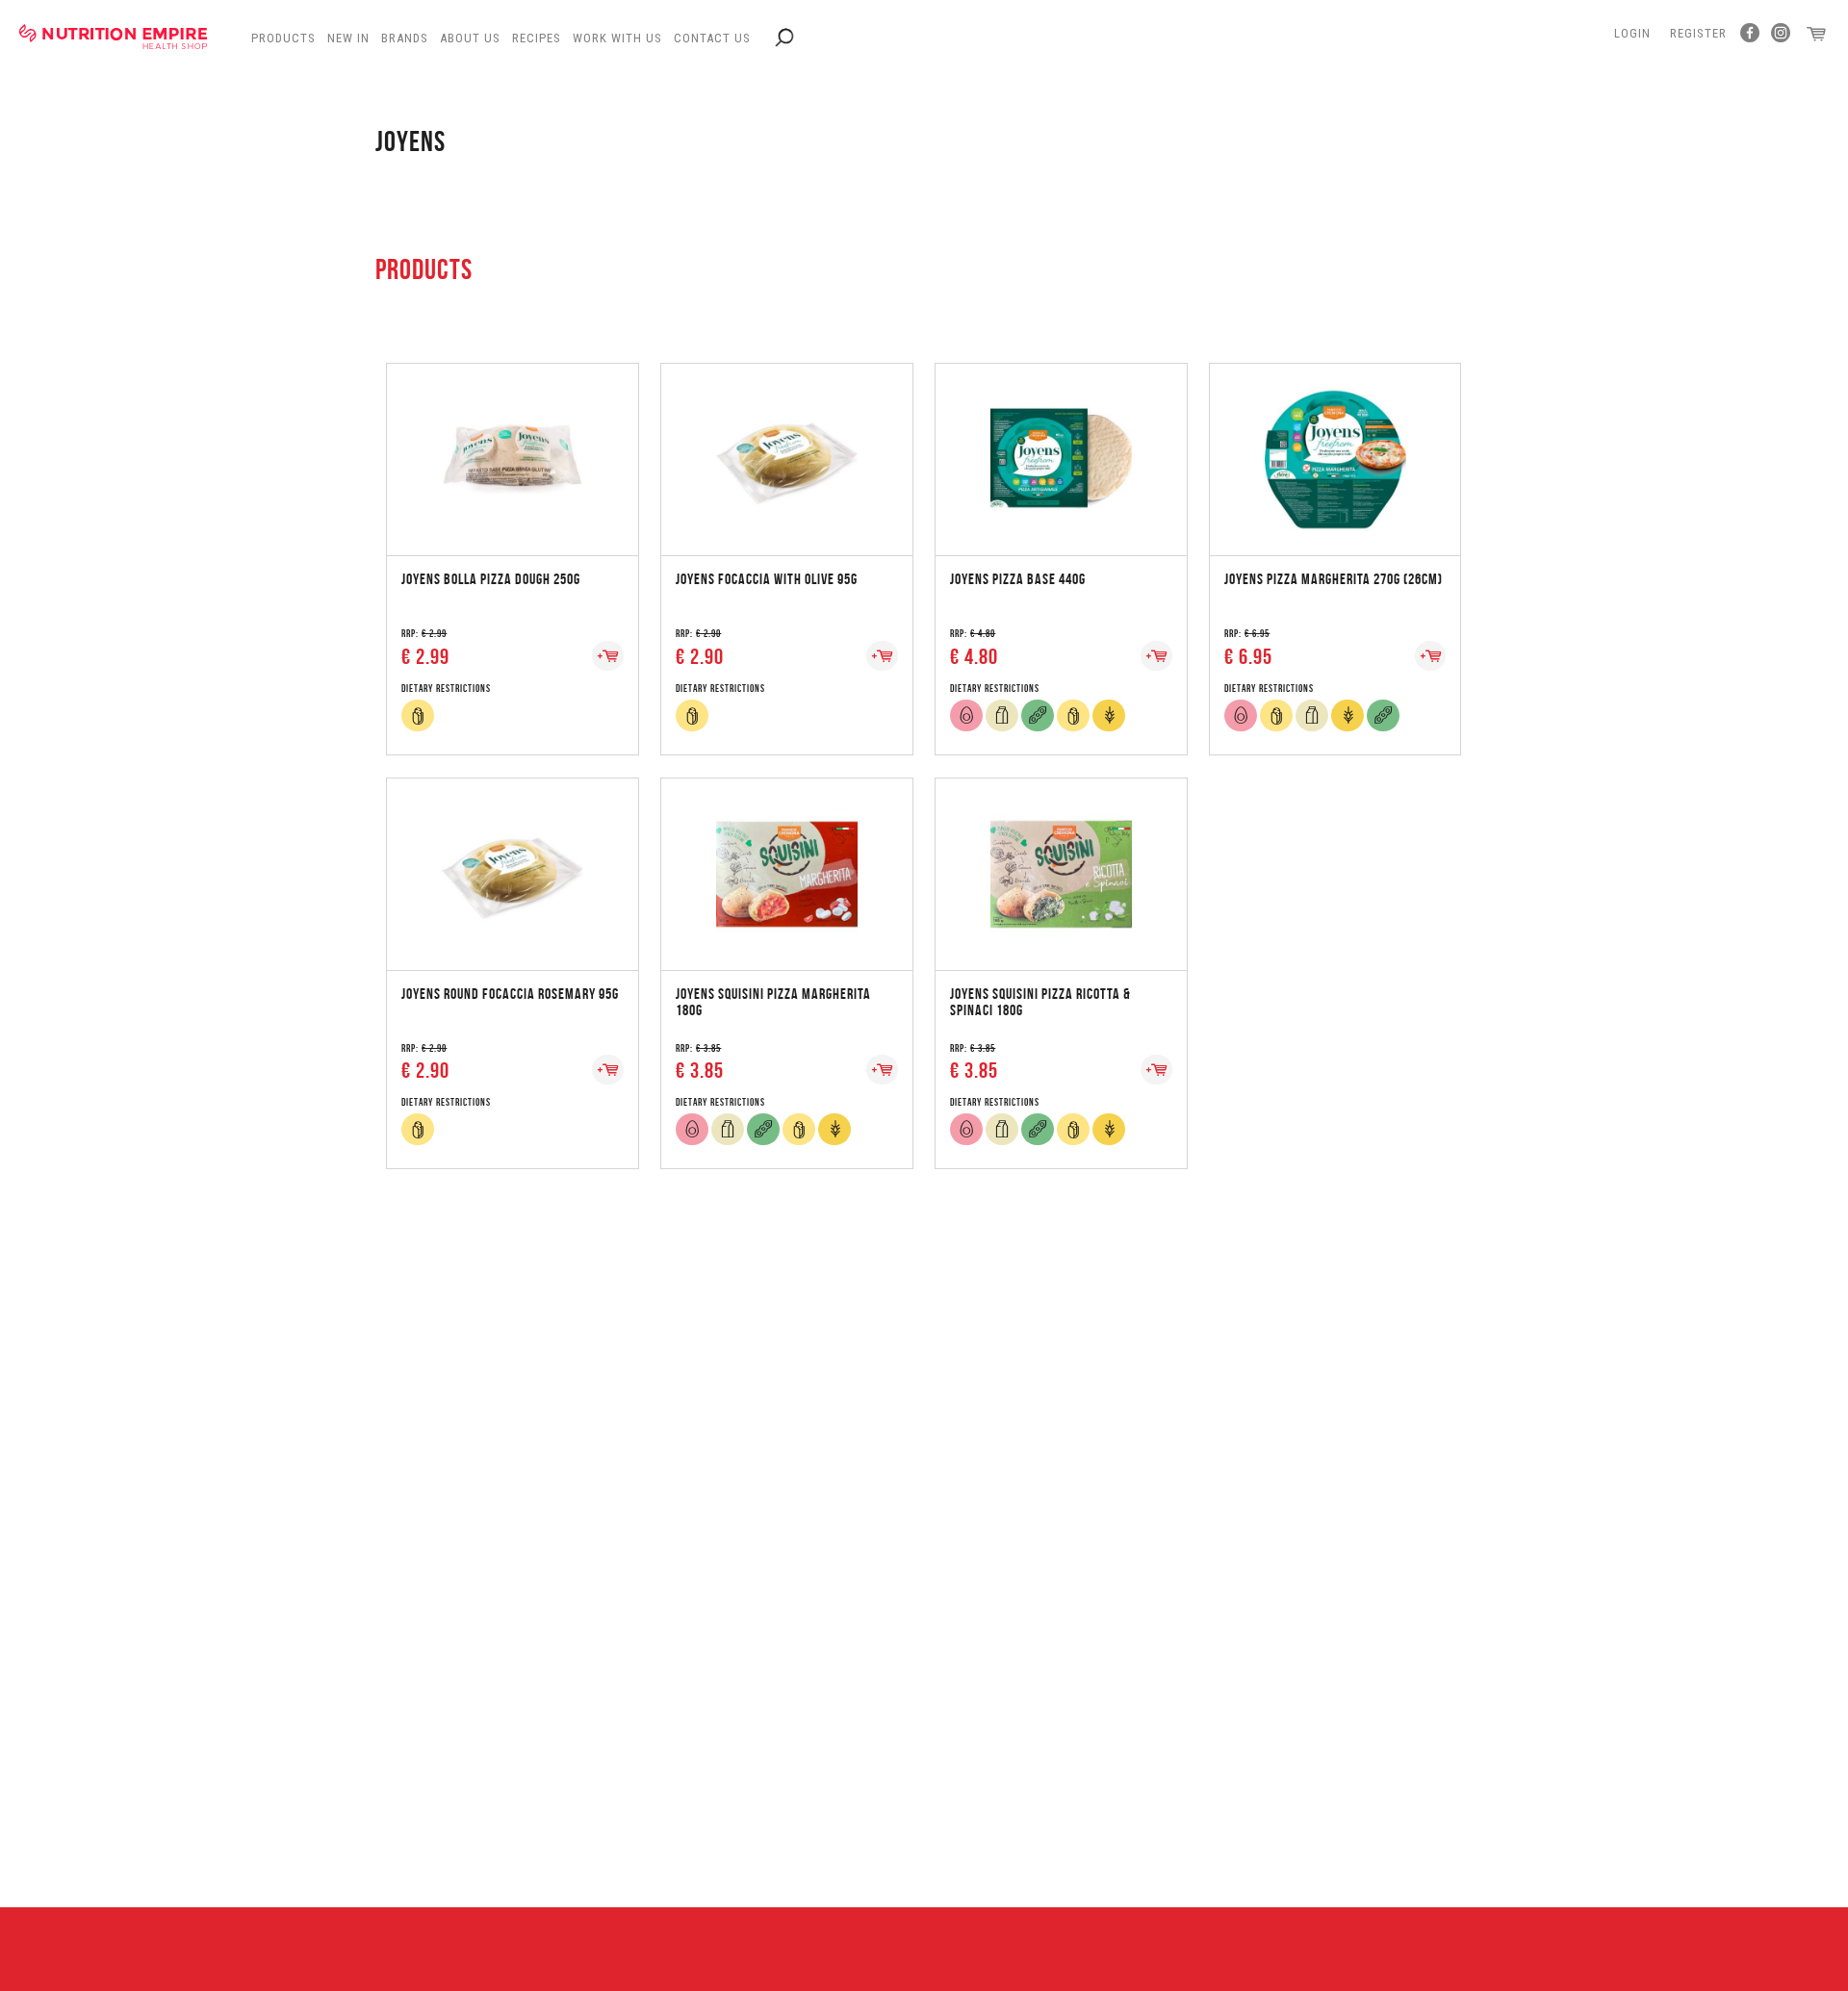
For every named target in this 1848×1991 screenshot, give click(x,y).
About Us (470, 38)
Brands (405, 38)
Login (1632, 33)
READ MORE (512, 440)
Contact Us (712, 38)
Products (283, 38)
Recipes (537, 38)
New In (348, 38)
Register (1698, 33)
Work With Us (617, 38)
